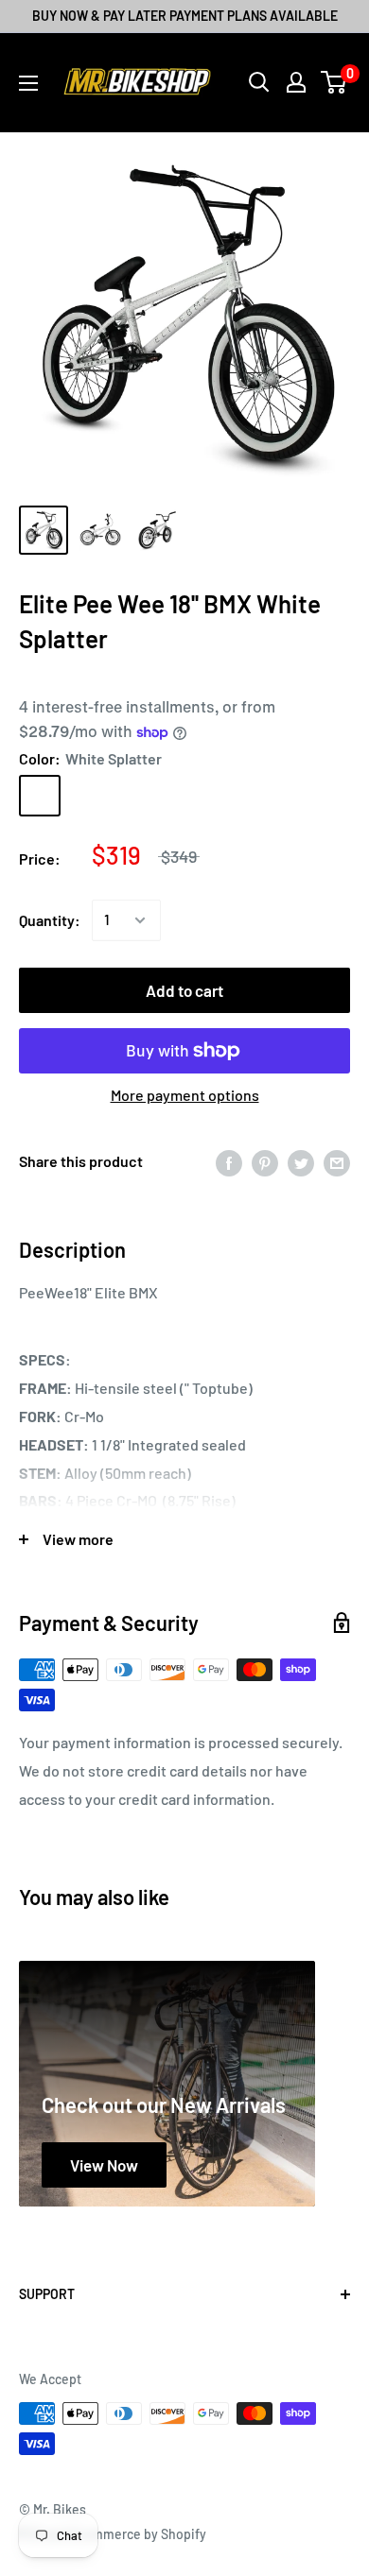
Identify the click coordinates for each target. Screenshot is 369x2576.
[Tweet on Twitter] (301, 1162)
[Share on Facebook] (229, 1162)
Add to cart (184, 990)
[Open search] (259, 82)
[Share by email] (337, 1162)
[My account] (296, 82)
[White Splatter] (40, 796)
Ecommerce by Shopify (138, 2534)
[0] (334, 82)
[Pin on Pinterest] (265, 1162)
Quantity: (50, 920)
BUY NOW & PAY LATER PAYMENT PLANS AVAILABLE (185, 16)
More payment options (185, 1095)
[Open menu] (28, 83)
